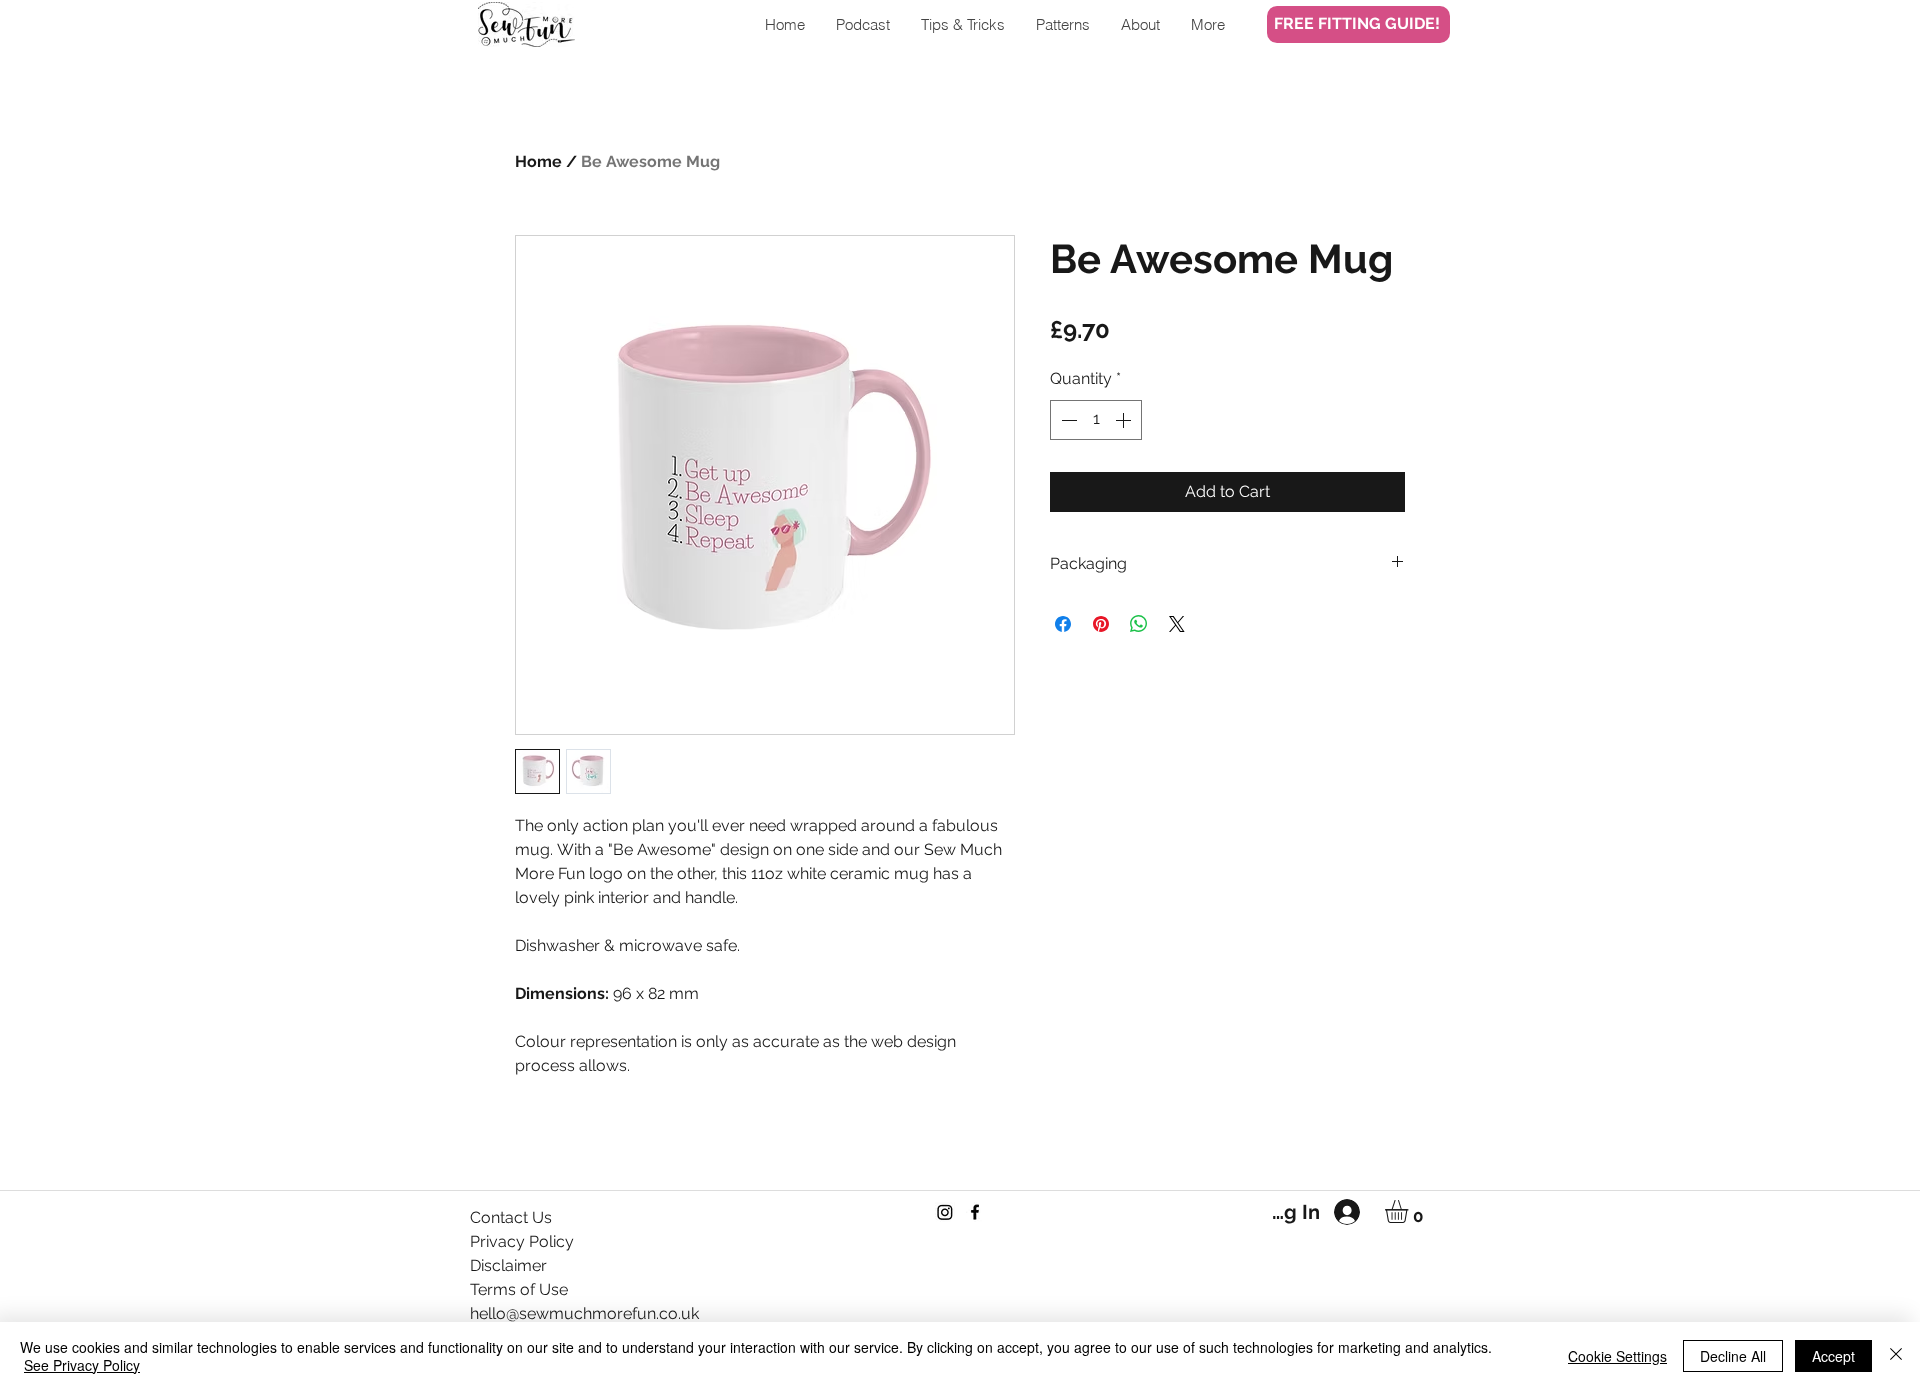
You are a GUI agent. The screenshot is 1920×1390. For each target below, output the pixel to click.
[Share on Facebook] (1063, 624)
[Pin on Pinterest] (1101, 624)
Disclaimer (508, 1265)
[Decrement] (1067, 420)
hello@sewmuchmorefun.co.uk (584, 1313)
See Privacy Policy (82, 1365)
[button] (1410, 1211)
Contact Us (511, 1217)
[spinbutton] (1096, 420)
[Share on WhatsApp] (1139, 624)
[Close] (1896, 1356)
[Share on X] (1177, 624)
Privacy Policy (522, 1241)
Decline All (1733, 1356)
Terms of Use (519, 1289)
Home (538, 161)
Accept (1833, 1356)
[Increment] (1125, 420)
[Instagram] (945, 1212)
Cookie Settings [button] (1617, 1356)
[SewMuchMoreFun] (975, 1212)
